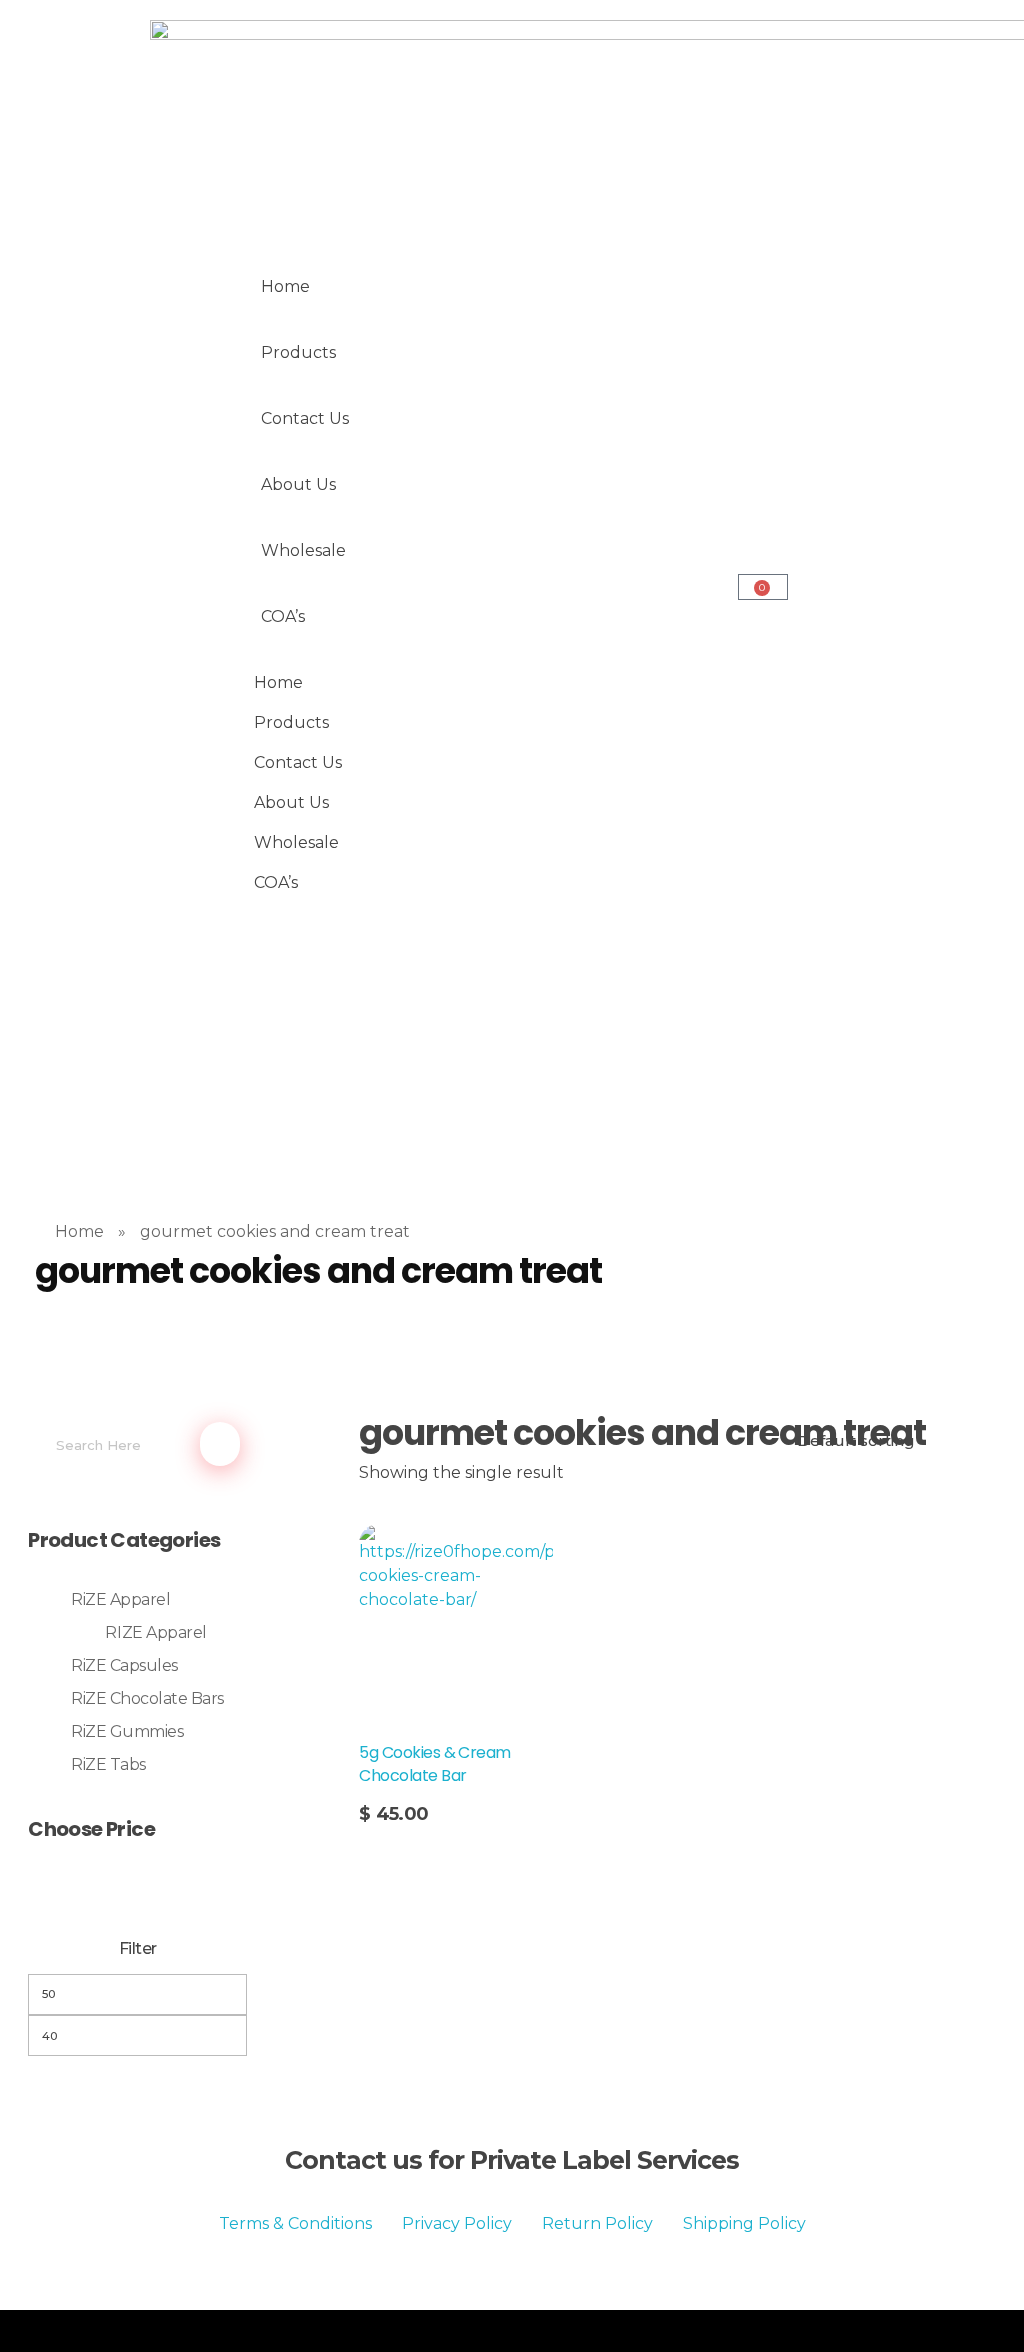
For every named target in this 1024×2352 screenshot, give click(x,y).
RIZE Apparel (155, 1632)
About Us (298, 484)
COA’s (283, 616)
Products (298, 352)
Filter (138, 1948)
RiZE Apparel (120, 1599)
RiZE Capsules (124, 1665)
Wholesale (303, 550)
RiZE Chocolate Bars (147, 1698)
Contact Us (305, 418)
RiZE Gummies (127, 1731)
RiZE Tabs (108, 1764)
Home (285, 286)
